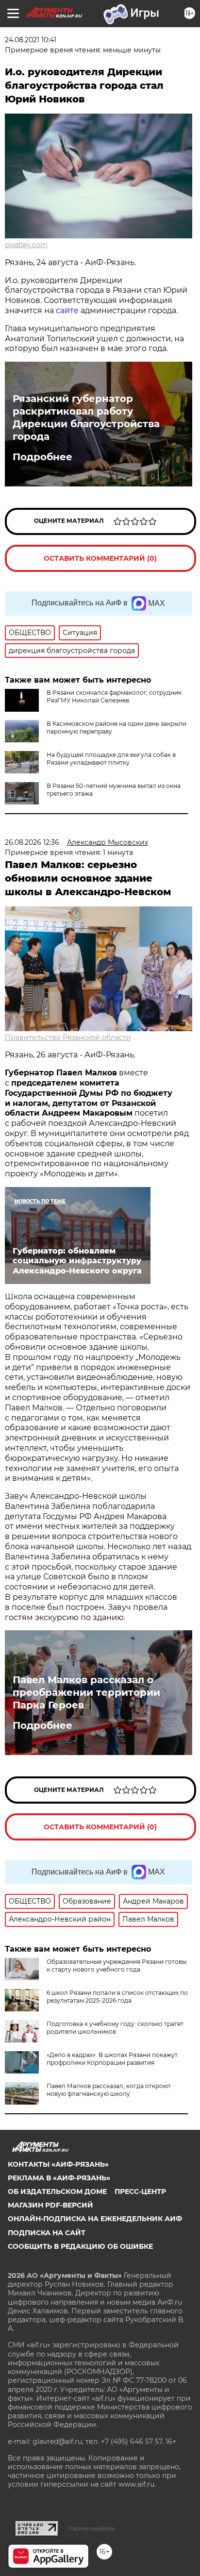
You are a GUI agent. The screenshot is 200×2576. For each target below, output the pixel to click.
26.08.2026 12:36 (32, 842)
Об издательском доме (57, 2191)
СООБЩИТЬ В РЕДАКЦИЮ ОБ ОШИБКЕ (80, 2246)
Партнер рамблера (92, 2528)
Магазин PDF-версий (50, 2205)
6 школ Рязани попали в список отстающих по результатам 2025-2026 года (117, 1997)
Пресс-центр (140, 2191)
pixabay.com (26, 245)
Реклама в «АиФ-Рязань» (59, 2178)
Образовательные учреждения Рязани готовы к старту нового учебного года (117, 1965)
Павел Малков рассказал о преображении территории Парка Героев (86, 1692)
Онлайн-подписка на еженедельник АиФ (95, 2219)
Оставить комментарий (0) (100, 558)
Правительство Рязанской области (68, 1037)
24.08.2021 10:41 (31, 40)
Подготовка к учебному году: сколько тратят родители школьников (115, 2028)
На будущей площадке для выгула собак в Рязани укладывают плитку (111, 759)
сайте (68, 310)
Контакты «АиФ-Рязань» (58, 2164)
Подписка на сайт (47, 2233)
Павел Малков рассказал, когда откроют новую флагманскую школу (109, 2090)
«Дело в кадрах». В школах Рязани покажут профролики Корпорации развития (112, 2059)
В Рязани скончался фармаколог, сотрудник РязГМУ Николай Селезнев (114, 696)
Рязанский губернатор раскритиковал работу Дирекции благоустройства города (86, 418)
